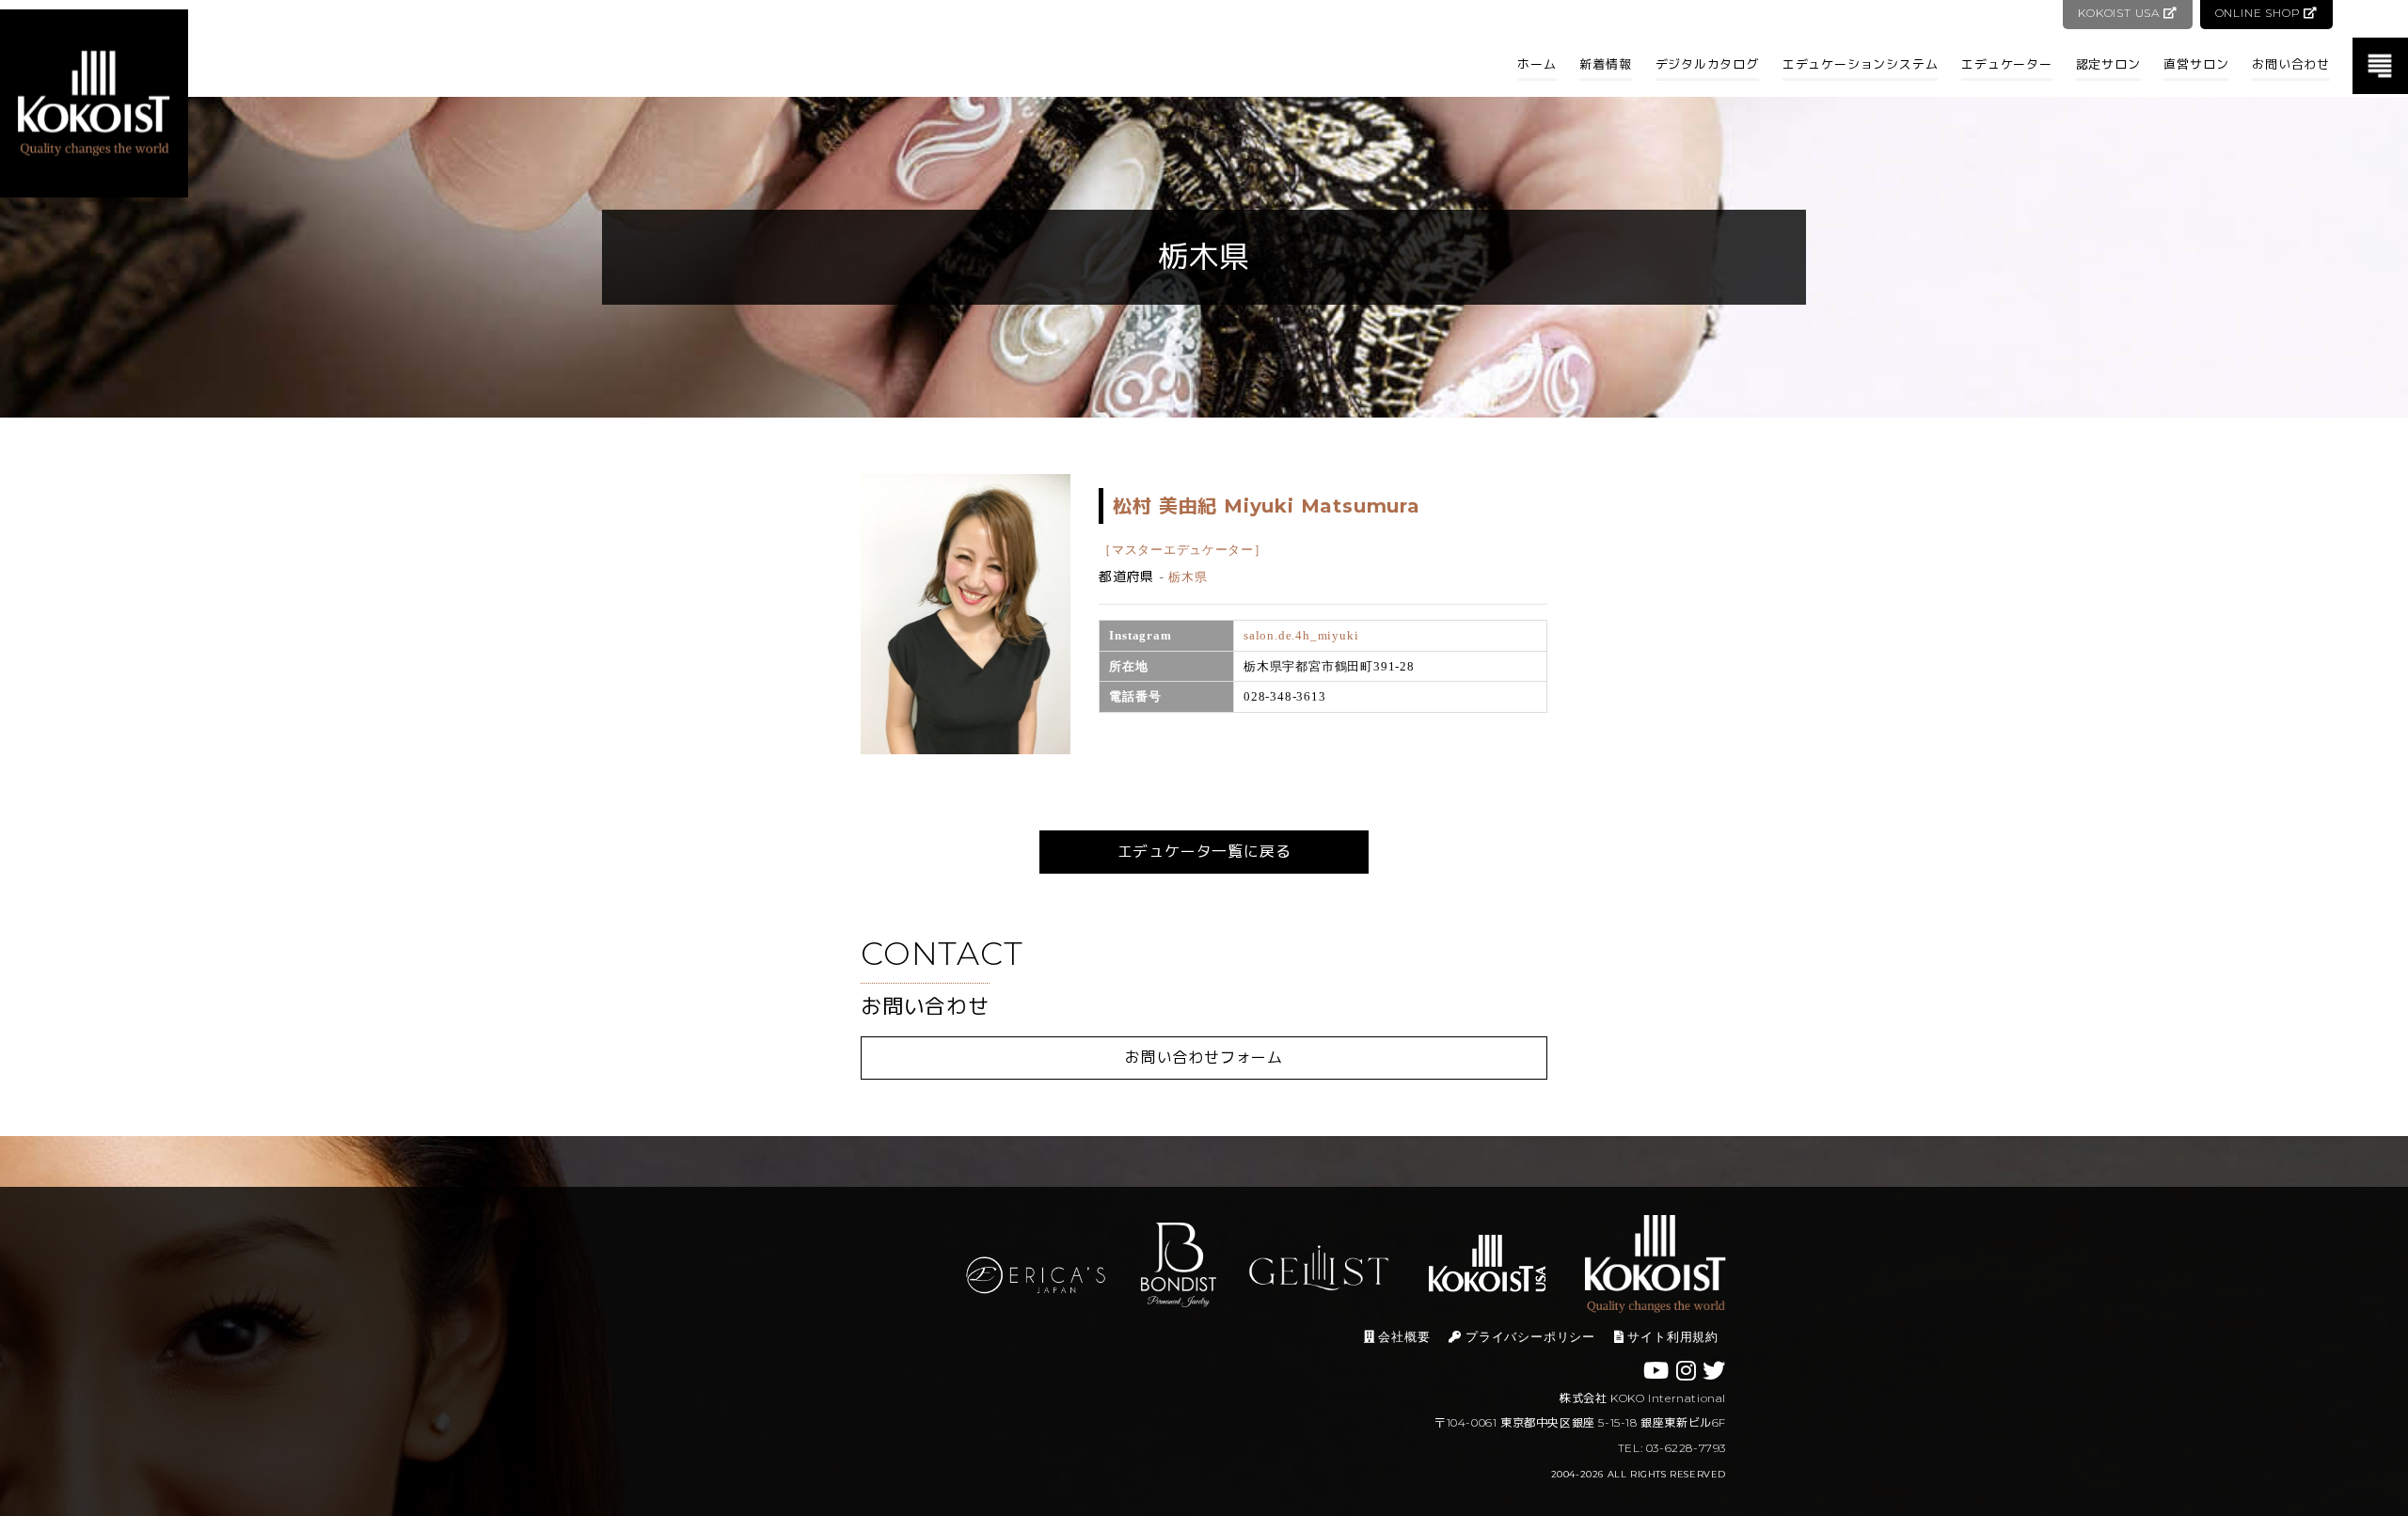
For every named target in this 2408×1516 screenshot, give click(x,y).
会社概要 (1403, 1337)
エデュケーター (2007, 64)
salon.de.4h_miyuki (1301, 635)
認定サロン (2108, 64)
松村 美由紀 (1266, 506)
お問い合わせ (2291, 64)
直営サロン (2196, 64)
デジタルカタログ (1707, 64)
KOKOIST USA (2121, 13)
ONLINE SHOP (2260, 13)
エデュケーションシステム (1861, 64)
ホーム (1537, 64)
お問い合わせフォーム (1204, 1058)
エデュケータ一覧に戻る (1204, 852)
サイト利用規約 (1671, 1337)
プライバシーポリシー (1529, 1337)
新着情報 (1605, 64)
